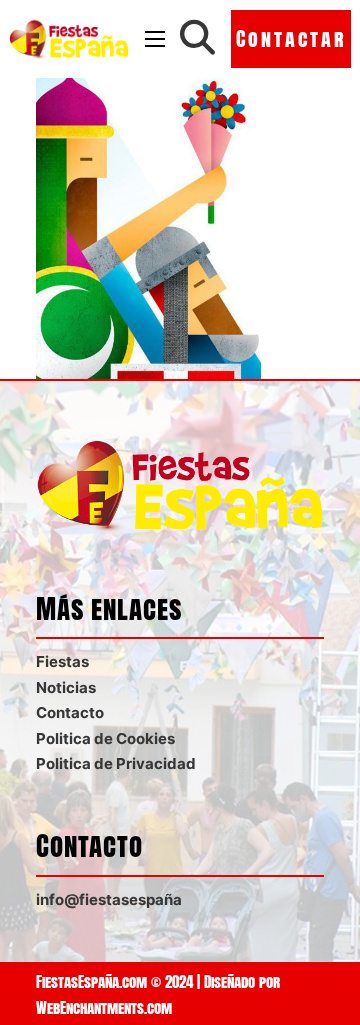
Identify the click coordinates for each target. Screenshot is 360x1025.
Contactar (291, 38)
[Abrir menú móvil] (155, 39)
